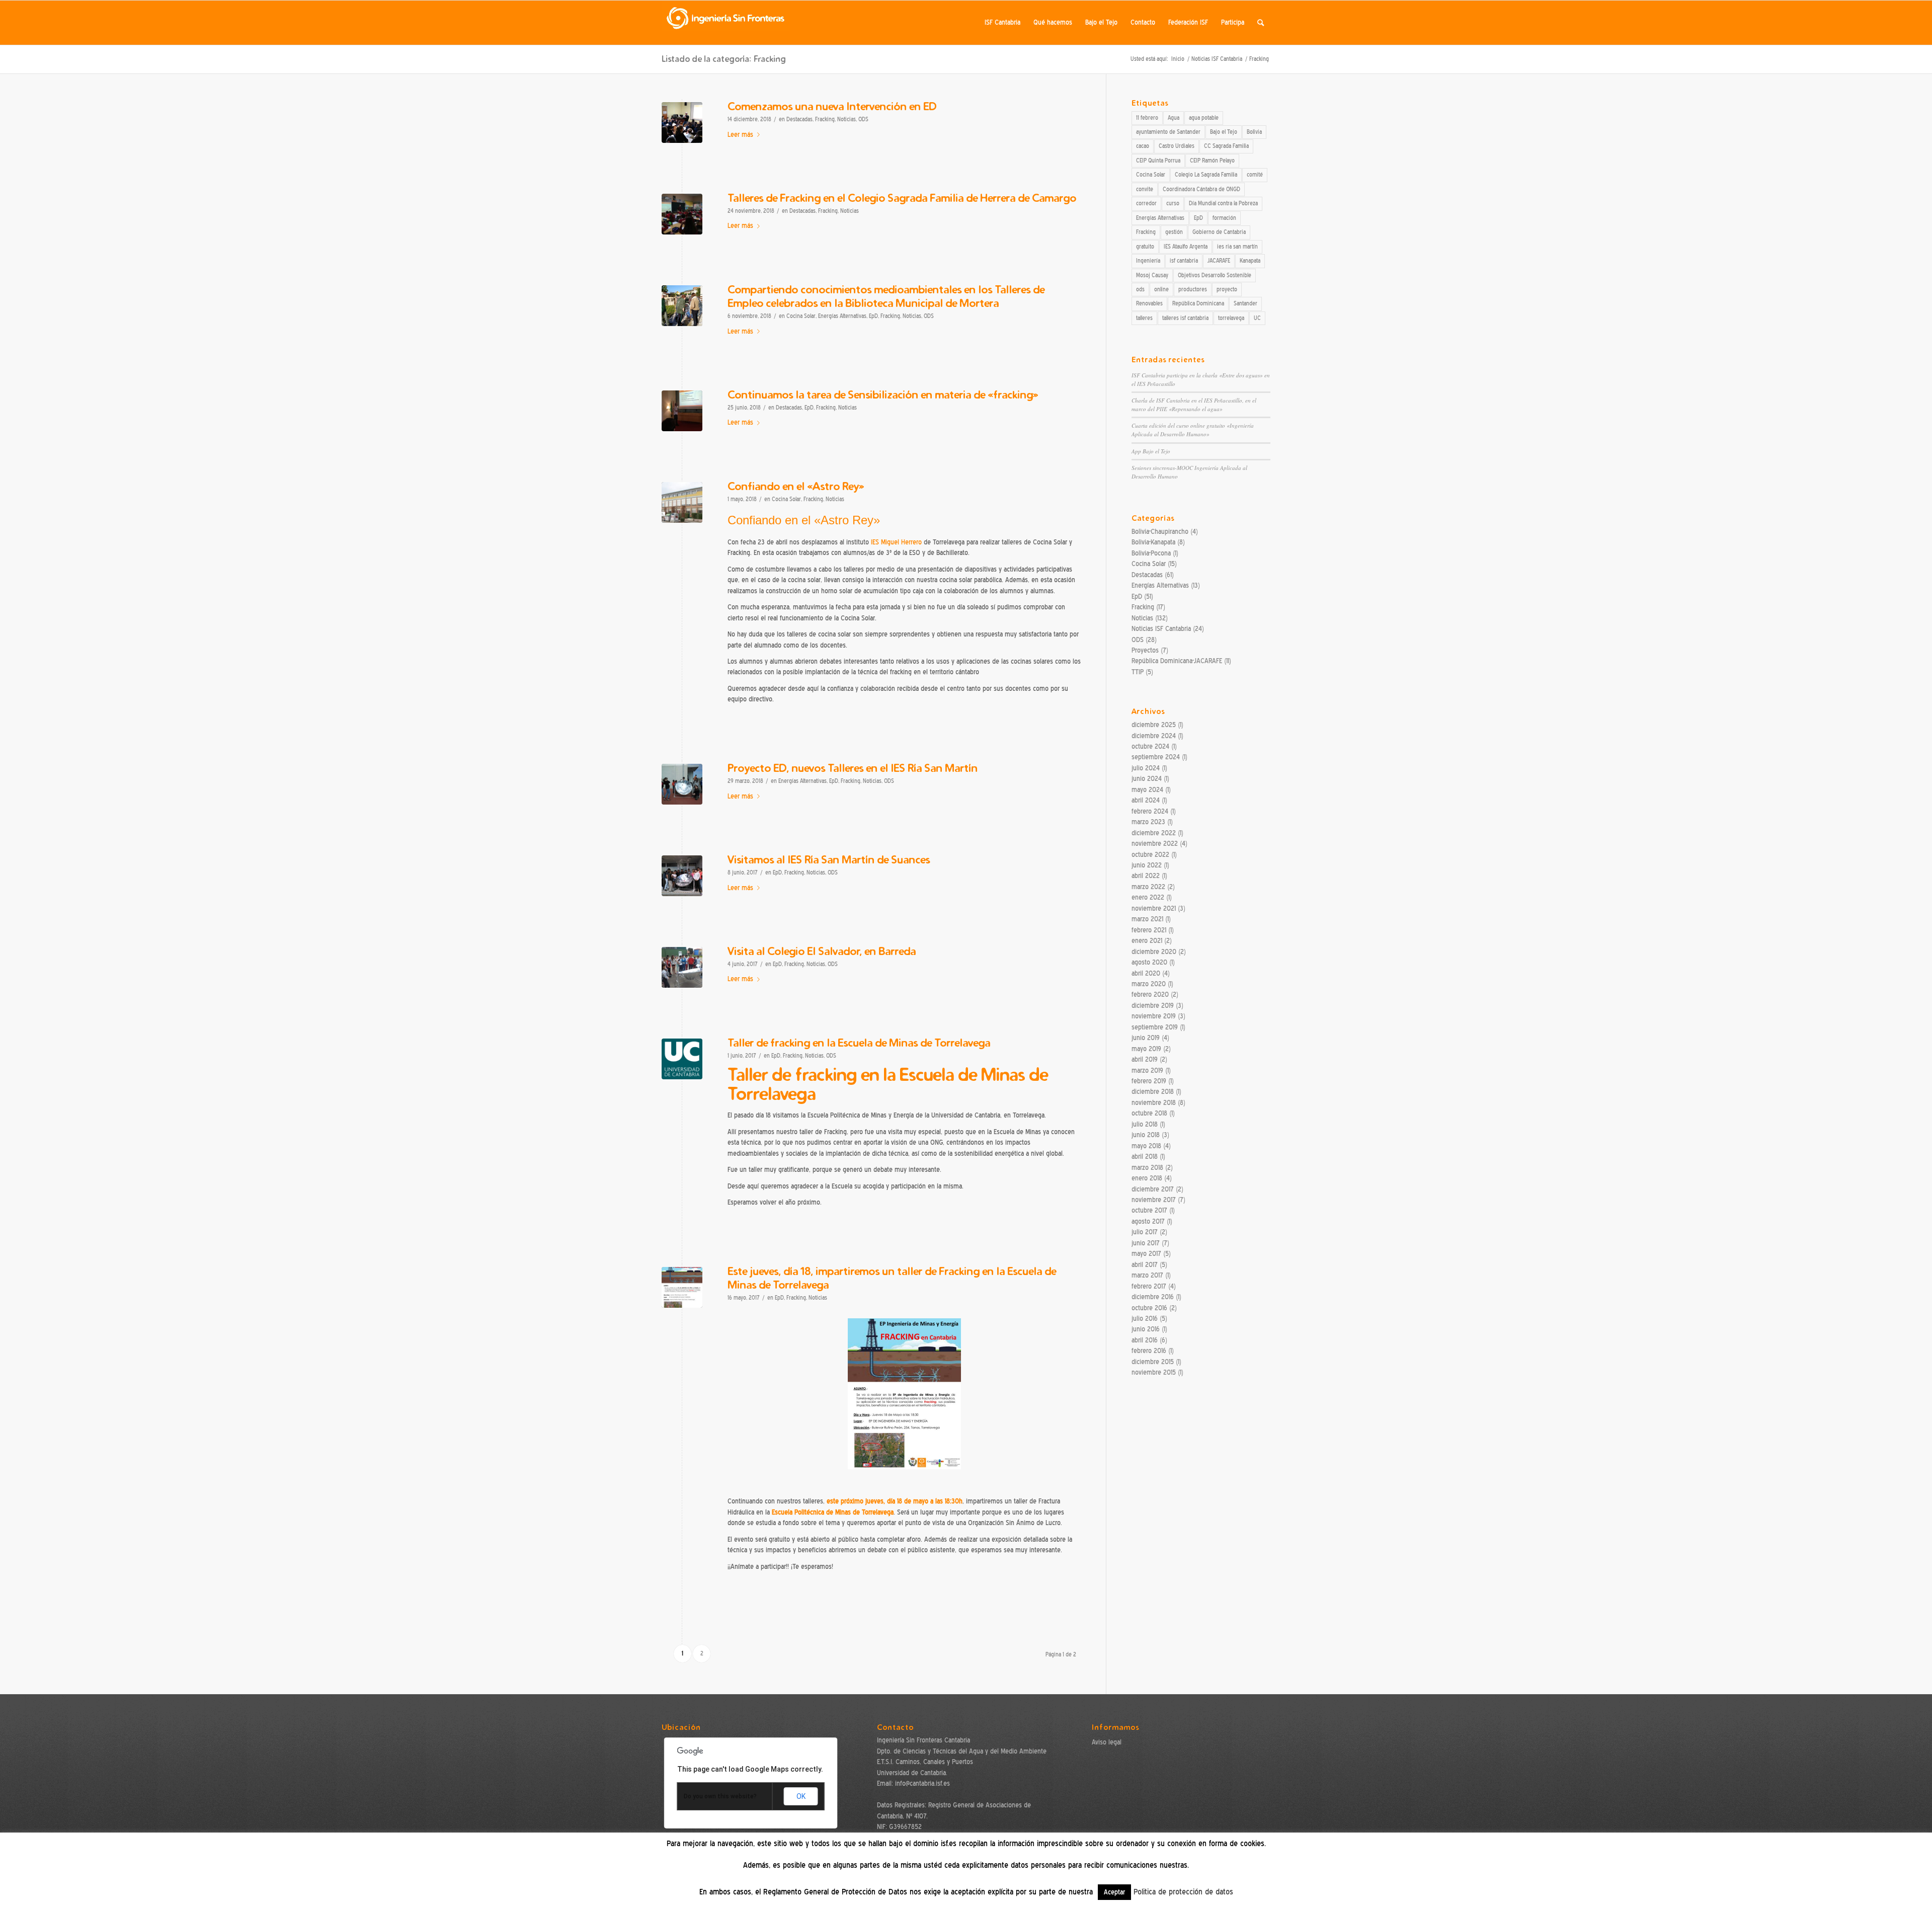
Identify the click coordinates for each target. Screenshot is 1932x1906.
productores (1193, 289)
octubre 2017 (1149, 1210)
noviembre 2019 (1154, 1016)
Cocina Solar (801, 316)
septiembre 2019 (1155, 1027)
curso (1173, 203)
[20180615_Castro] (682, 411)
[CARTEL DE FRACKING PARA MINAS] (682, 1287)
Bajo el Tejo (1224, 132)
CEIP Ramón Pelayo (1212, 161)
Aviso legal (1107, 1742)
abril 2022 (1146, 876)
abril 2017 (1145, 1265)
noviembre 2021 (1154, 908)
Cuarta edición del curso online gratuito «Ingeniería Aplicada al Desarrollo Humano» (1193, 430)
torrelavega (1231, 318)
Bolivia (1254, 132)
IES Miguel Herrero (896, 542)
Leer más (740, 135)
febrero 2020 (1150, 995)
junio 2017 (1146, 1243)
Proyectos (1145, 650)
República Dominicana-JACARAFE (1177, 661)
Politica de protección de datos (1183, 1892)
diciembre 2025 (1154, 725)
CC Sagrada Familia (1226, 146)
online (1161, 289)
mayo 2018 (1146, 1146)
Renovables (1149, 303)
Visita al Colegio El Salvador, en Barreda (822, 951)
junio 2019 (1146, 1038)
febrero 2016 (1149, 1351)
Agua (1174, 118)
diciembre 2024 (1154, 736)
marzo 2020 (1149, 984)
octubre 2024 (1150, 746)
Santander (1245, 303)
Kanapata (1250, 261)
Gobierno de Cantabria (1219, 232)
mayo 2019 (1146, 1049)
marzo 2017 (1147, 1275)
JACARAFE (1219, 261)
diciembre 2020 (1154, 952)
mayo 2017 (1146, 1254)
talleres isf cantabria (1185, 318)
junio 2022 (1147, 865)
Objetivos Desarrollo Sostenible (1215, 275)
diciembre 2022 (1154, 833)
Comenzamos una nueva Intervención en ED (832, 106)
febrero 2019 (1149, 1081)
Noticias (847, 120)
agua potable (1204, 118)
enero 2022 (1148, 897)
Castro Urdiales (1177, 146)
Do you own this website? (720, 1796)
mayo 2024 (1147, 790)
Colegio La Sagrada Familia (1206, 175)
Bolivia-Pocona (1151, 553)
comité (1255, 175)
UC (1257, 318)
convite (1145, 189)
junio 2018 (1146, 1135)
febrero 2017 (1149, 1286)
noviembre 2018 (1154, 1103)
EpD (873, 316)
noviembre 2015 (1154, 1372)
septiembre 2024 (1156, 757)
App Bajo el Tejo (1151, 451)
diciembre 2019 (1153, 1006)
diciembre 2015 (1153, 1362)
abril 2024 (1146, 800)
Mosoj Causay (1152, 275)
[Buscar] (1261, 23)
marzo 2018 (1147, 1168)
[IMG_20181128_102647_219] (682, 123)
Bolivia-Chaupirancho (1160, 532)
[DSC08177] (682, 967)
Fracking (825, 120)
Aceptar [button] (1114, 1892)
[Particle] (682, 502)
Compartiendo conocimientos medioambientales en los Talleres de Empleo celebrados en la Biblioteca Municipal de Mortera (886, 296)
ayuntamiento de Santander (1168, 132)
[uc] (682, 1059)
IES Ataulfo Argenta (1186, 247)
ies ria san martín (1237, 247)
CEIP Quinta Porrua (1158, 161)
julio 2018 (1145, 1124)
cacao (1143, 146)
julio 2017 (1145, 1232)
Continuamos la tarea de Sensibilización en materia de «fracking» (883, 394)
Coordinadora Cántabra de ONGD (1201, 189)
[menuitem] (1002, 23)
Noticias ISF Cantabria (1161, 629)
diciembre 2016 (1153, 1297)
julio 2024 (1146, 768)
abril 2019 (1145, 1059)
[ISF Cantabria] (726, 23)
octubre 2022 (1150, 855)
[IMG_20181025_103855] (682, 306)
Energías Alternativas (842, 316)
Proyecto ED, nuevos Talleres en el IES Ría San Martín (853, 768)
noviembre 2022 (1155, 844)
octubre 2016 (1149, 1308)
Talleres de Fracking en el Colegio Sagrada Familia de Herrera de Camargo (902, 197)
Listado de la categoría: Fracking (724, 59)
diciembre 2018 (1153, 1092)
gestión (1174, 232)
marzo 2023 (1148, 822)
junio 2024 (1147, 779)
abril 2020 (1146, 973)
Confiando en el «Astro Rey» (796, 486)
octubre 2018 (1149, 1113)
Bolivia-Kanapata (1153, 542)
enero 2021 (1147, 941)
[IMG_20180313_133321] (682, 784)
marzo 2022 (1148, 887)
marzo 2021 (1147, 919)
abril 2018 (1145, 1157)
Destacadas (799, 120)
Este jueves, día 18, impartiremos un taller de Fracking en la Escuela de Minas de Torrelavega (892, 1278)
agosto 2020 (1149, 962)
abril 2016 (1145, 1340)
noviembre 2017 (1154, 1200)
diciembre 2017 (1153, 1189)
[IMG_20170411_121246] (682, 876)
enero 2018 (1147, 1178)
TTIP (1138, 672)
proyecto (1227, 289)
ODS (863, 120)
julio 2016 (1145, 1319)
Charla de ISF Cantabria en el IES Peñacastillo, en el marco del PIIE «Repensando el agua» (1194, 405)
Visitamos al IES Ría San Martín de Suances (829, 859)
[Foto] (682, 214)
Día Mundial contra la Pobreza (1223, 203)
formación (1224, 218)
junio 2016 (1146, 1329)
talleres (1144, 318)
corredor (1146, 203)
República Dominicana (1198, 303)
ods (1140, 289)
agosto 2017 (1148, 1221)
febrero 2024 (1150, 811)
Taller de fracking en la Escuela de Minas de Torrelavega (859, 1042)
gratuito (1145, 247)
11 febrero (1147, 118)
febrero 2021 (1149, 930)
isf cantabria (1184, 261)
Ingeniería (1148, 261)
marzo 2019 (1147, 1070)
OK (801, 1796)
